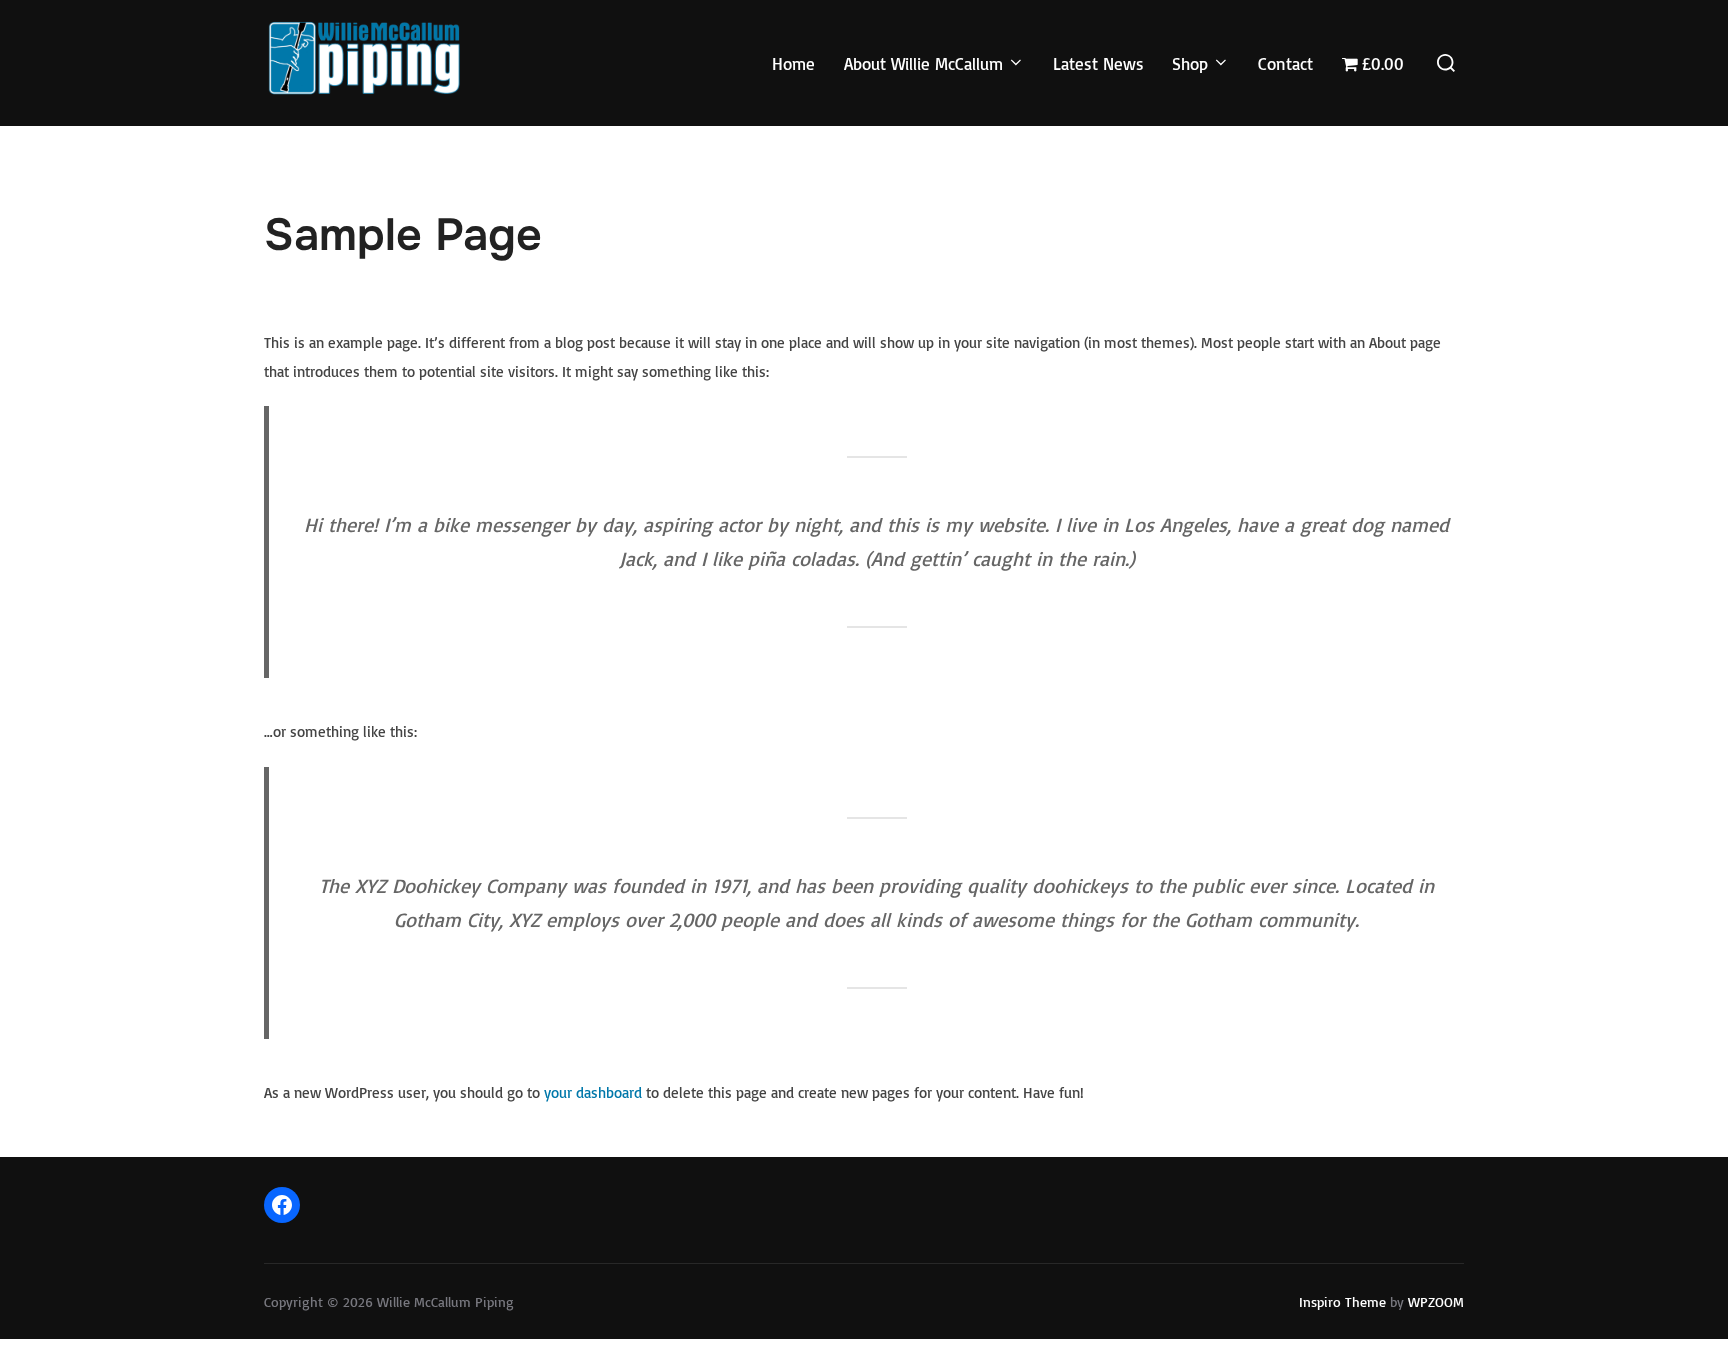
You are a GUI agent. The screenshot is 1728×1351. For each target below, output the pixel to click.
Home (793, 63)
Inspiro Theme (1342, 1301)
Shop (1190, 63)
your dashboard (593, 1092)
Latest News (1098, 63)
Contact (1285, 63)
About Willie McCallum (923, 63)
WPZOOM (1436, 1301)
